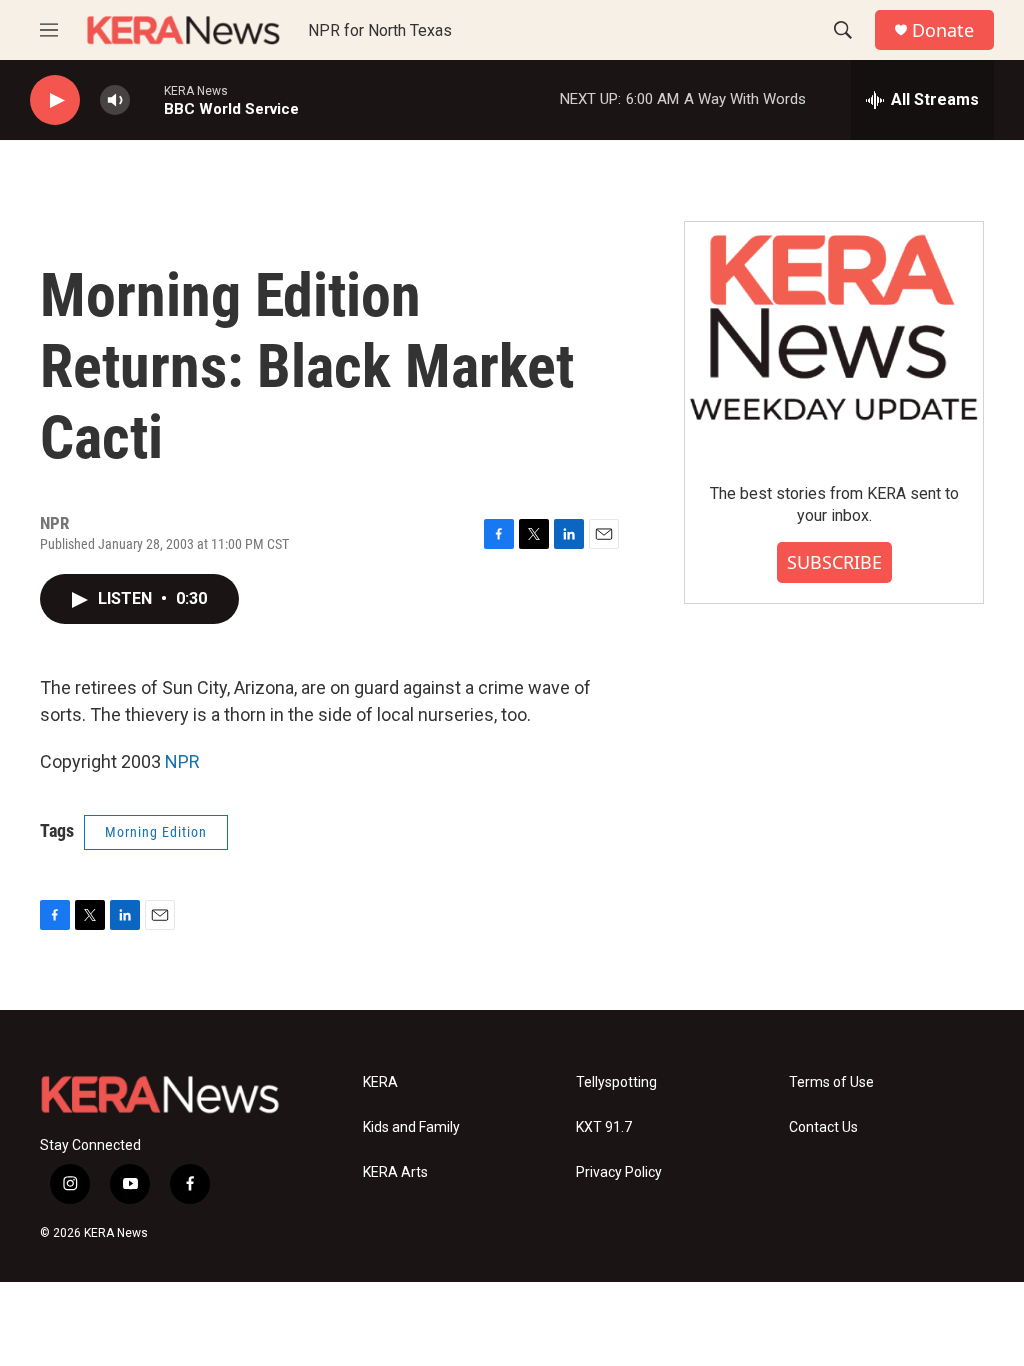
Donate (943, 30)
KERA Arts (395, 1172)
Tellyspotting (616, 1082)
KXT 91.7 (604, 1127)
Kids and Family (411, 1127)
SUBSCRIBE (834, 562)
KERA (380, 1082)
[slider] (147, 99)
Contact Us (823, 1127)
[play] (55, 100)
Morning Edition (156, 832)
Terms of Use (831, 1082)
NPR (182, 761)
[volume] (115, 100)
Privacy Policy (619, 1172)
